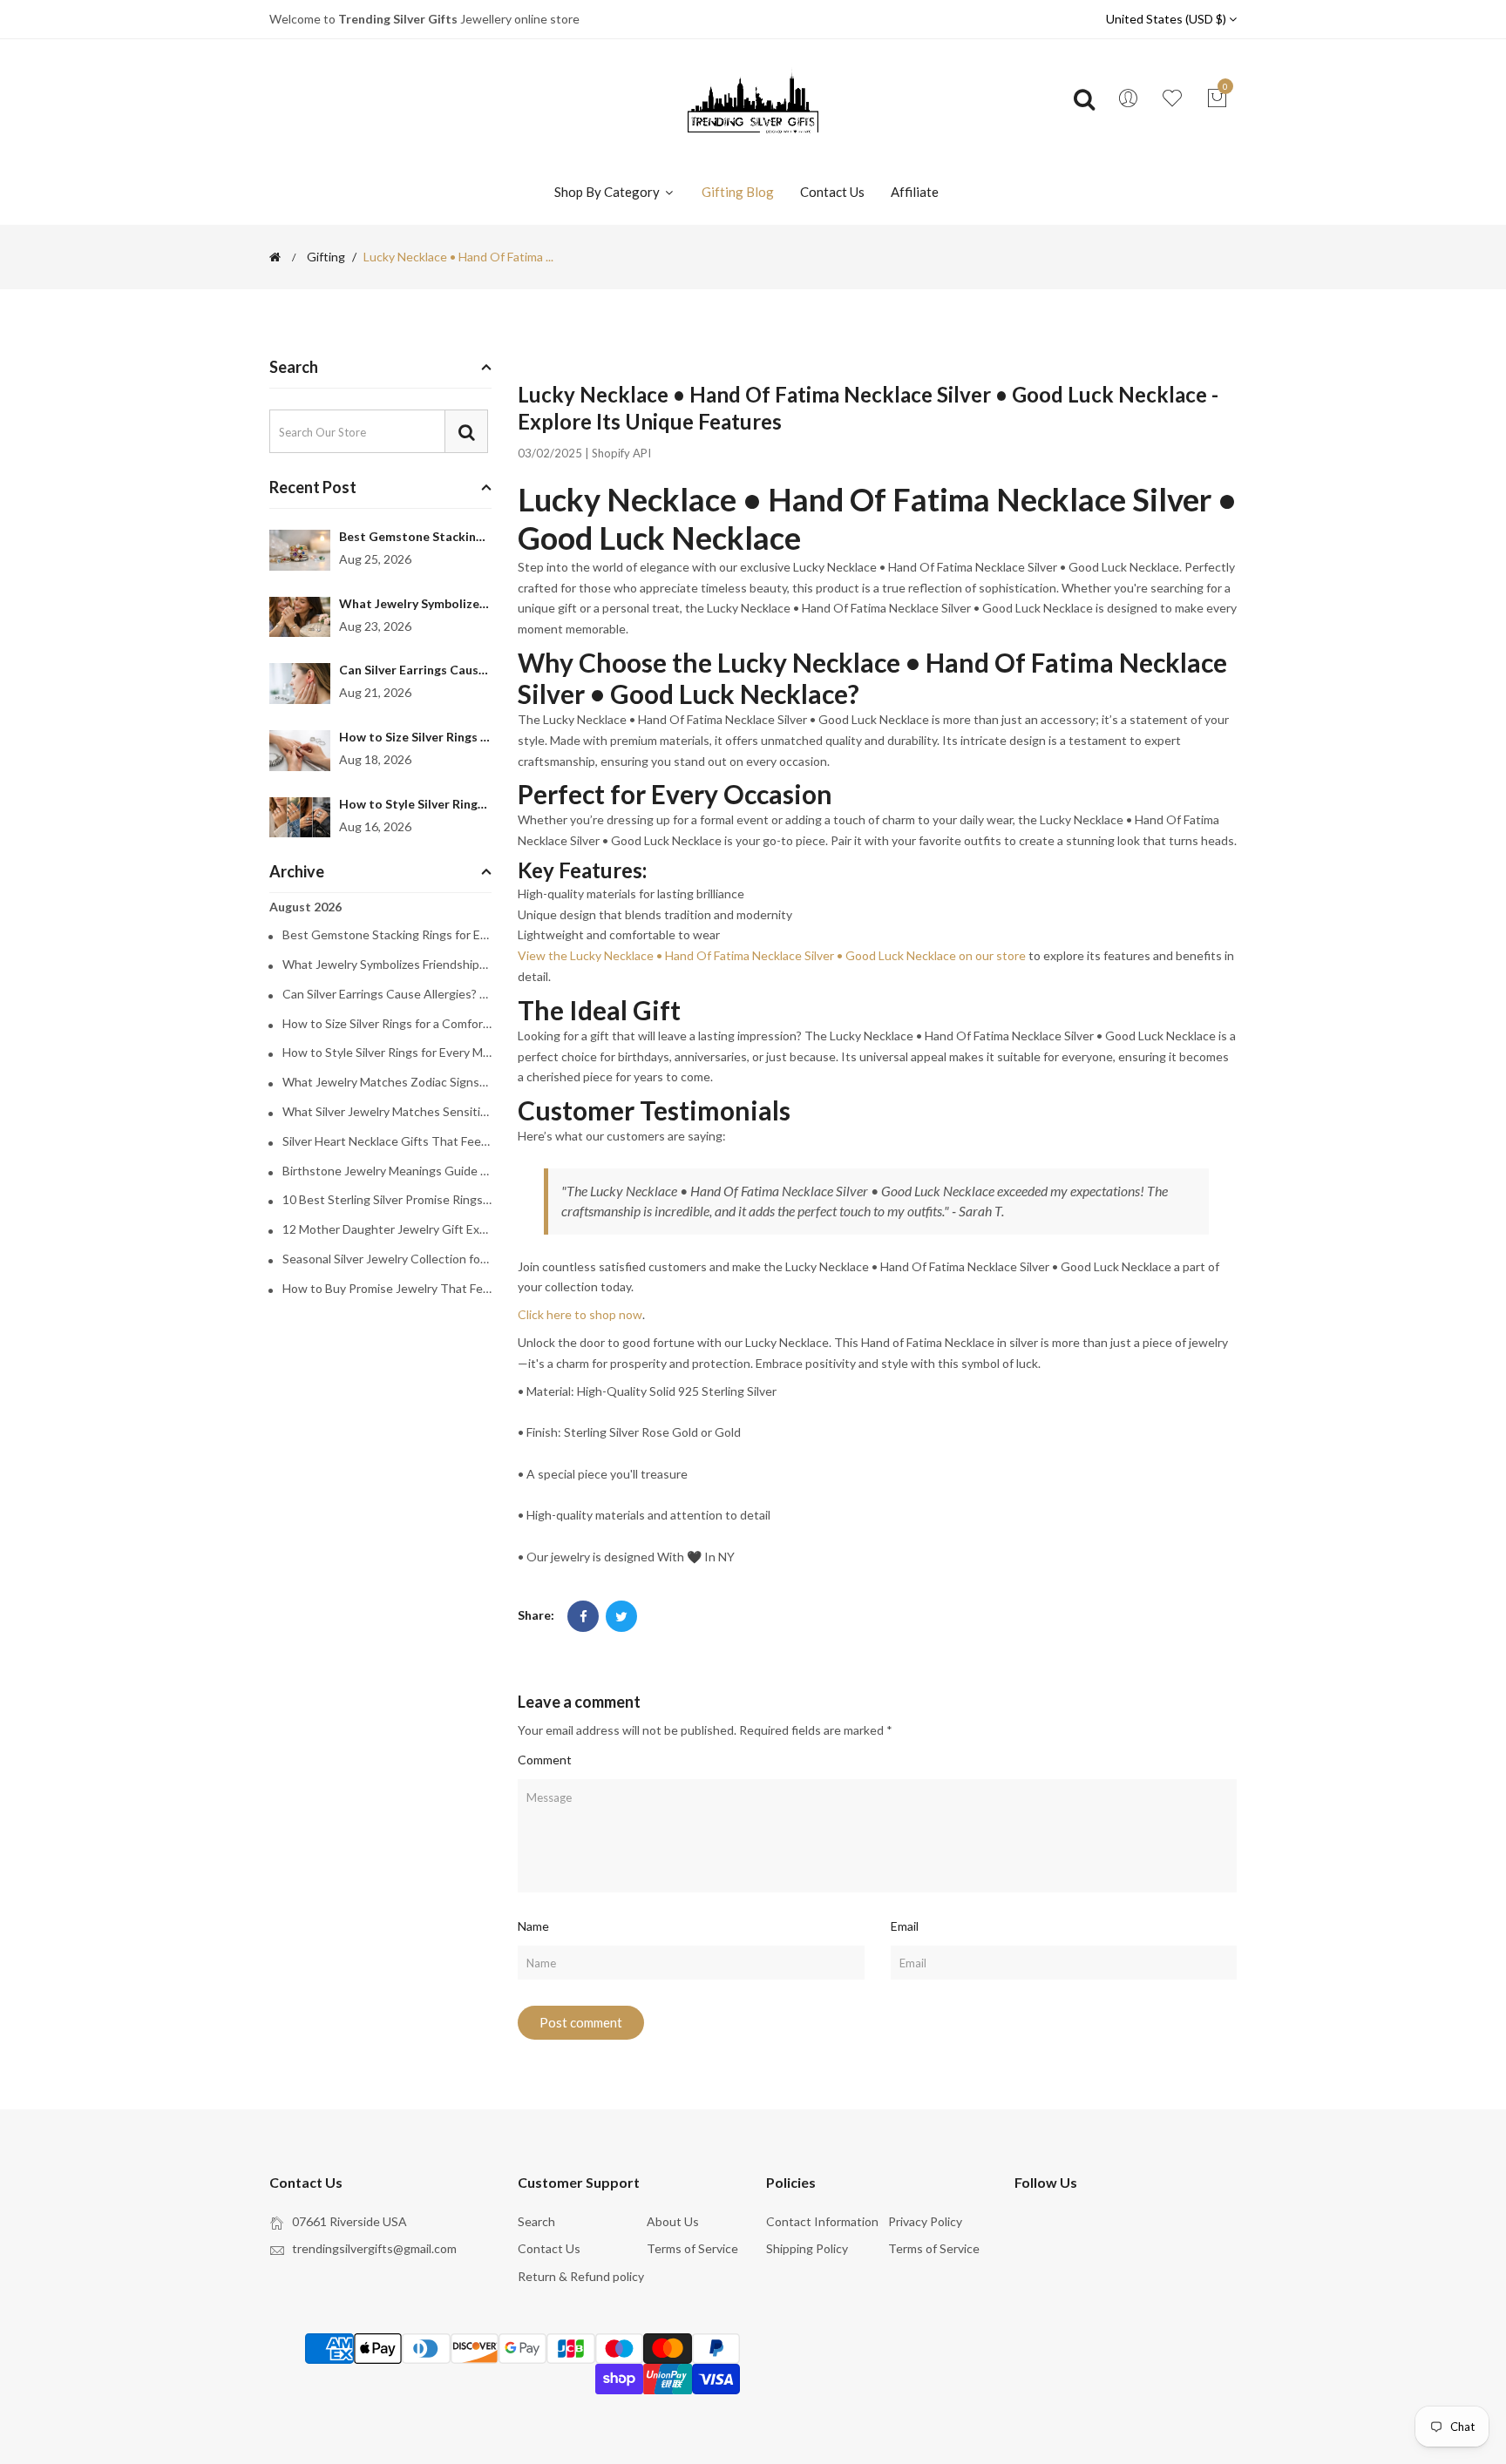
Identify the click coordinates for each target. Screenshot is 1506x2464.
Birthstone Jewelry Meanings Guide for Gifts (387, 1171)
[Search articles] (466, 431)
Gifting (326, 257)
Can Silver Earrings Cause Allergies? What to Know (486, 670)
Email (905, 1926)
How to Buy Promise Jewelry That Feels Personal (387, 1289)
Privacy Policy (925, 2221)
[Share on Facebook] (583, 1616)
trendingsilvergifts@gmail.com (374, 2248)
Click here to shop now (580, 1314)
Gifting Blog (738, 192)
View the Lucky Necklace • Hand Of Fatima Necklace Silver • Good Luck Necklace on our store (772, 955)
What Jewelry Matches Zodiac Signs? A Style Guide (387, 1082)
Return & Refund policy (581, 2276)
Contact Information (822, 2221)
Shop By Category (608, 192)
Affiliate (915, 192)
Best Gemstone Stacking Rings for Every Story (472, 536)
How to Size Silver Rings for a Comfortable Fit (471, 737)
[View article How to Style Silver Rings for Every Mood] (300, 818)
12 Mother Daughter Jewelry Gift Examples (387, 1229)
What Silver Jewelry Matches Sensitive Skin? (387, 1112)
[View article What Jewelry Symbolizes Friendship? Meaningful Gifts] (300, 617)
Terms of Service (692, 2248)
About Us (673, 2221)
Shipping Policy (807, 2248)
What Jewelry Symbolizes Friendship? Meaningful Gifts (387, 965)
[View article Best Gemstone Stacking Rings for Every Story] (300, 550)
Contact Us (832, 192)
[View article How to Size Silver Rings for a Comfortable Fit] (300, 751)
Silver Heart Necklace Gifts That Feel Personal (387, 1141)
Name (533, 1926)
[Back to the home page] (275, 257)
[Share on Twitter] (621, 1616)
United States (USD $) (1167, 19)
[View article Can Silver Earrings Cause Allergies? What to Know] (300, 684)
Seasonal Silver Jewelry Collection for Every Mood (387, 1259)
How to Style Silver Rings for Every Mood (457, 804)
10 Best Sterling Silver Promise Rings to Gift (387, 1200)
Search (536, 2221)
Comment (545, 1760)
